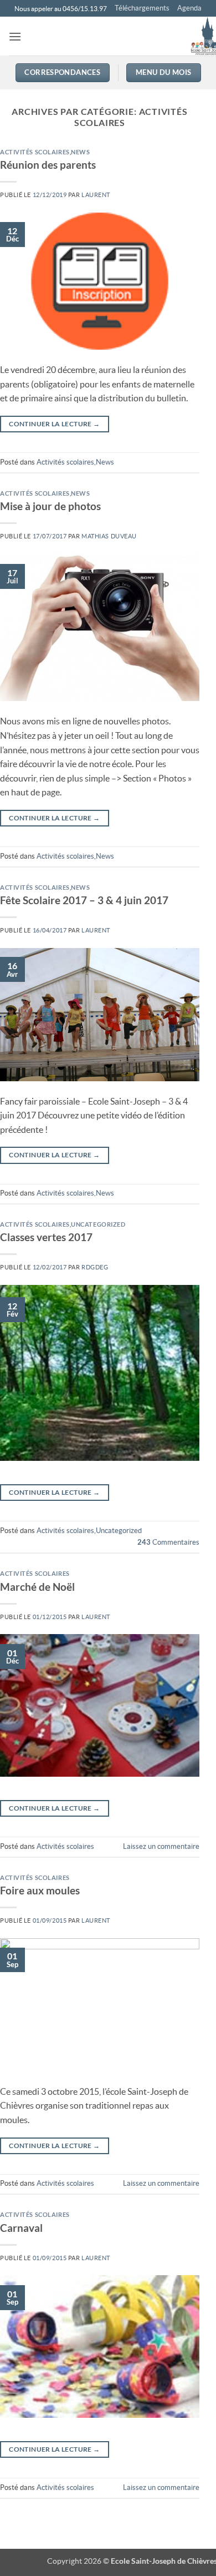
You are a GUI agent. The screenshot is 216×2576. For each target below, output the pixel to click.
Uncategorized (98, 1224)
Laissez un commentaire (161, 1846)
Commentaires (168, 1542)
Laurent (96, 195)
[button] (15, 36)
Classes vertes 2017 (46, 1237)
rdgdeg (95, 1267)
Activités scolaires (35, 152)
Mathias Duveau (109, 536)
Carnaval (21, 2228)
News (80, 152)
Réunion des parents (48, 165)
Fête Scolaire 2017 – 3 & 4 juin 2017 (84, 900)
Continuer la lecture (54, 424)
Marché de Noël (37, 1587)
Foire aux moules (40, 1890)
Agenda (189, 8)
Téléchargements (142, 8)
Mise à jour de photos (50, 506)
